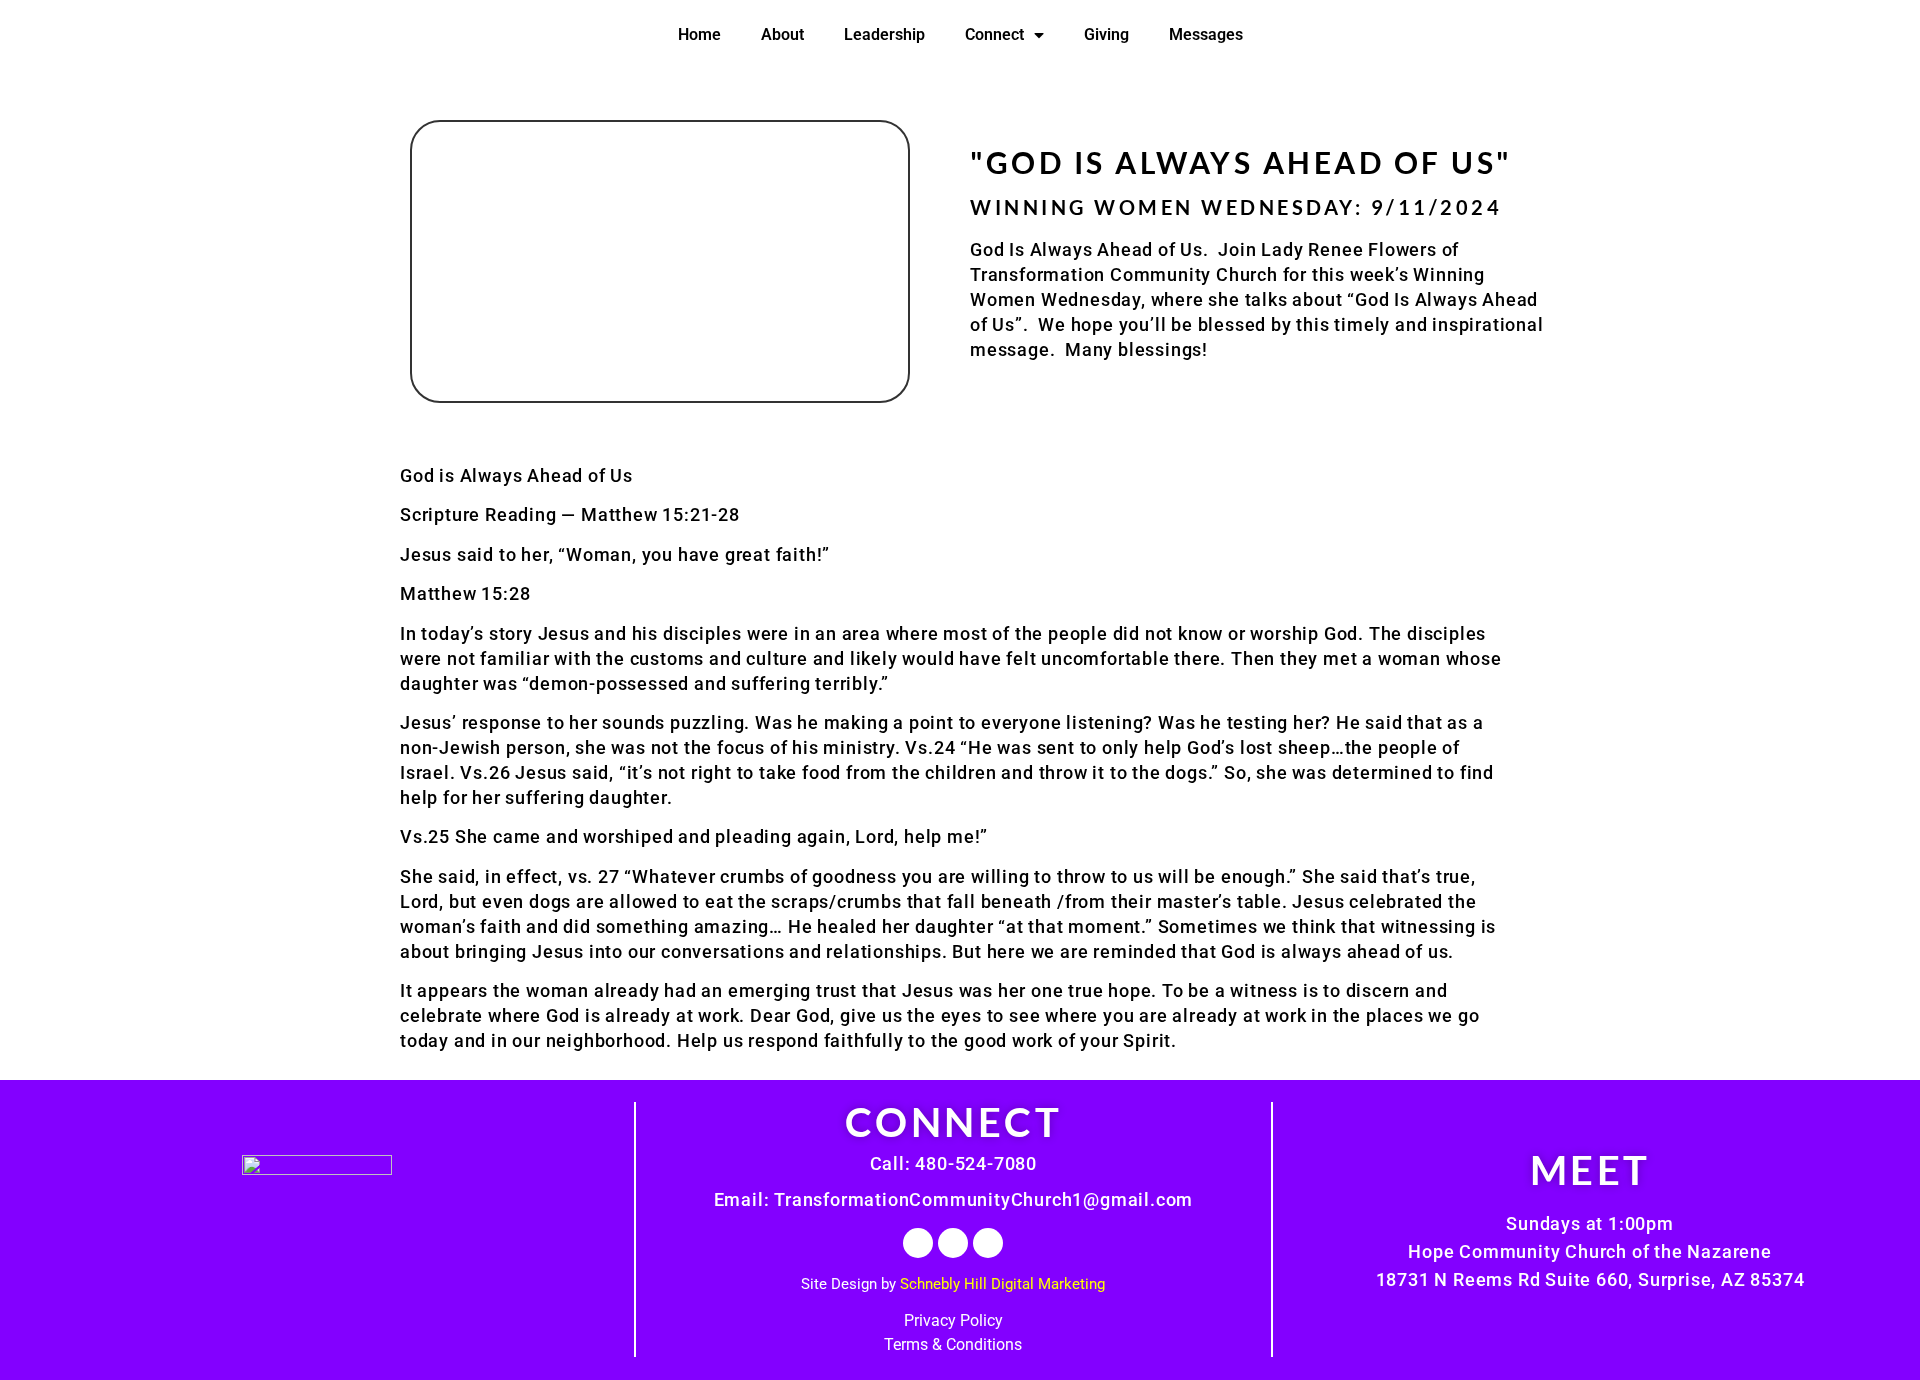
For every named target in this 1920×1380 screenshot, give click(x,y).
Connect (994, 34)
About (782, 34)
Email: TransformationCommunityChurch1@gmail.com (954, 1199)
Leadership (884, 34)
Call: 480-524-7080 (953, 1163)
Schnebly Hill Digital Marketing (1002, 1284)
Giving (1106, 34)
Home (699, 34)
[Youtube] (988, 1243)
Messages (1206, 34)
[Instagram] (953, 1243)
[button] (660, 262)
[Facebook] (918, 1243)
